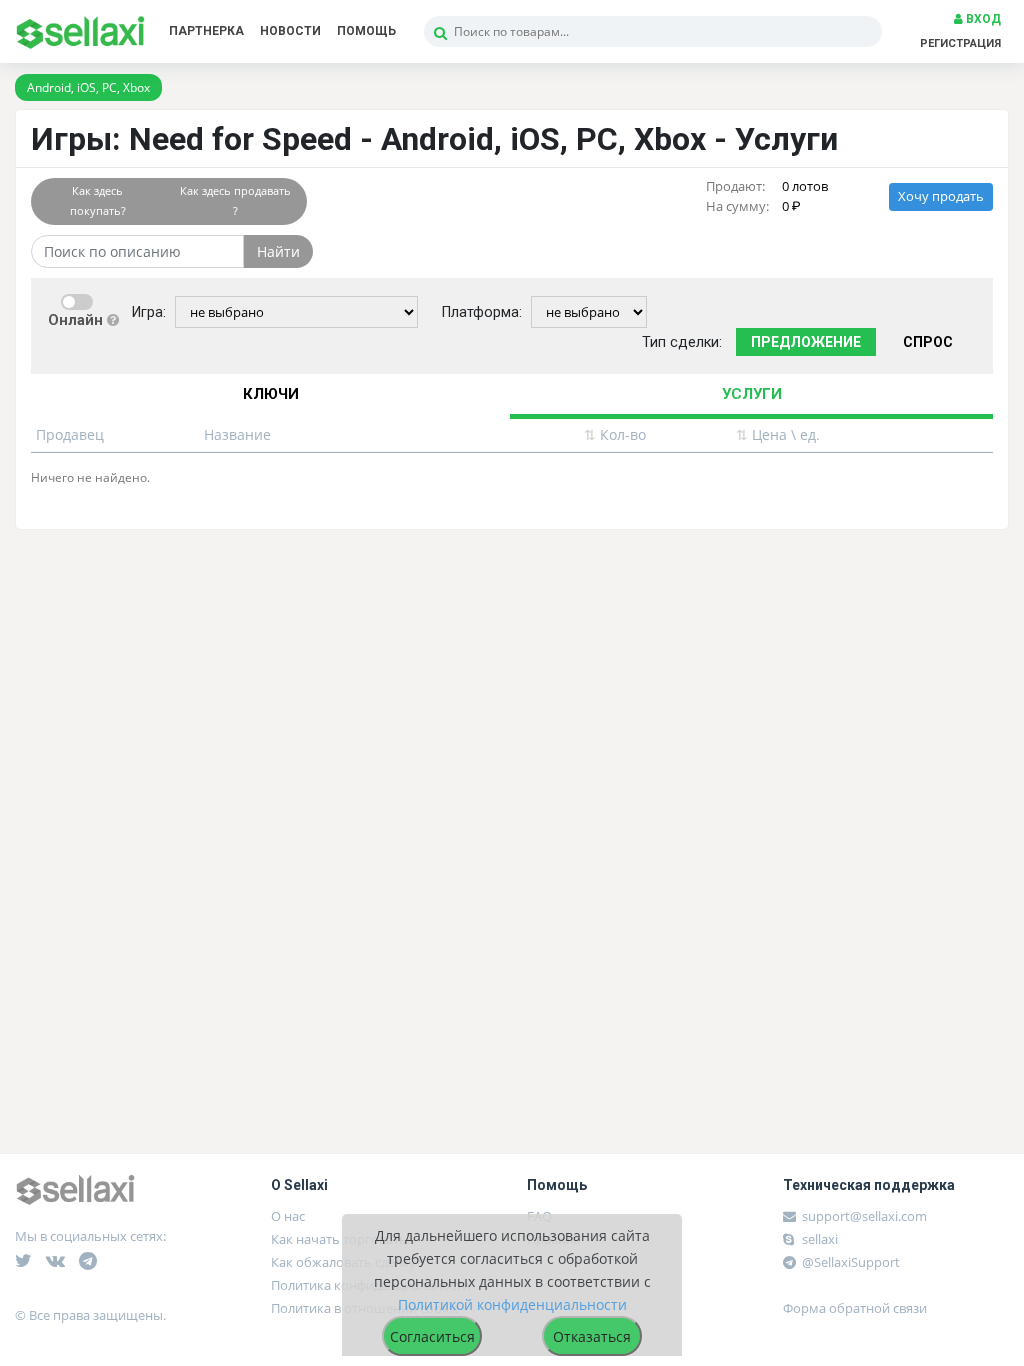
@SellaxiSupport (849, 1262)
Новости (290, 31)
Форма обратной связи (855, 1308)
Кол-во (615, 434)
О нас (288, 1216)
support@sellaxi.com (864, 1216)
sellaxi (818, 1239)
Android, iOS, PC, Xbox (88, 87)
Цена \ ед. (778, 434)
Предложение (806, 342)
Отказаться (592, 1336)
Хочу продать (941, 196)
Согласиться (432, 1336)
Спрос (928, 342)
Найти (278, 251)
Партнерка (206, 31)
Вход (982, 19)
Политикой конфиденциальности (512, 1304)
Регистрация (960, 43)
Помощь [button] (366, 31)
